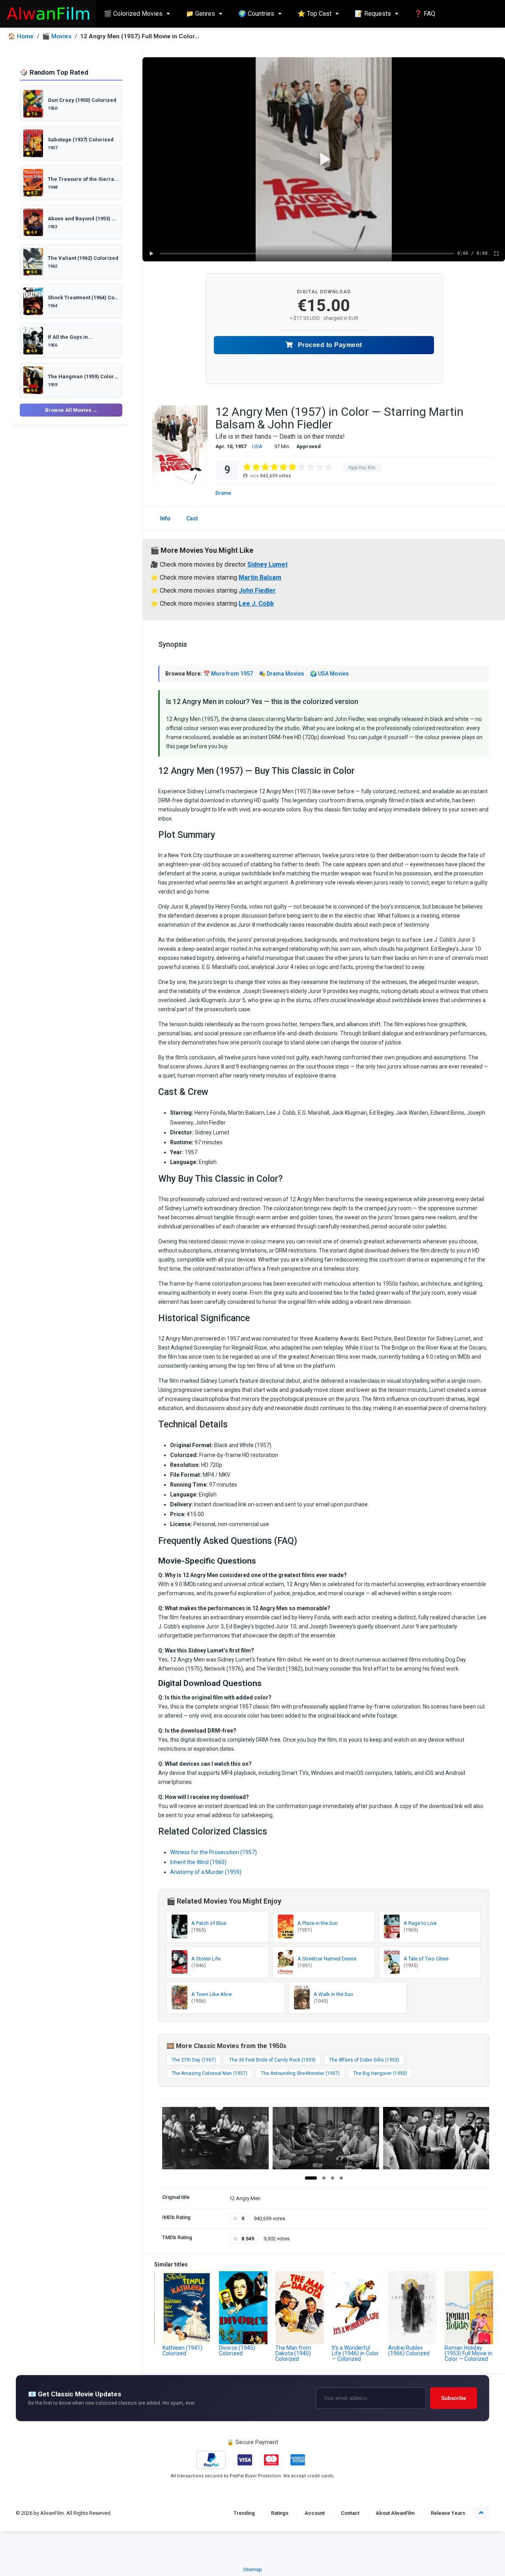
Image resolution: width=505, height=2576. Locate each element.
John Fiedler (257, 590)
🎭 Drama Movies (281, 674)
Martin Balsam (260, 577)
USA (257, 446)
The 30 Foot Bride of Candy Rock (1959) (272, 2060)
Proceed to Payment (329, 345)
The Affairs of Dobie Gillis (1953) (364, 2060)
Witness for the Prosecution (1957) (213, 1852)
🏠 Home (21, 37)
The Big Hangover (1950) (380, 2073)
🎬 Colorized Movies (133, 14)
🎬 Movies (57, 37)
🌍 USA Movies (329, 674)
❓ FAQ (425, 14)
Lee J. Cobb (256, 604)
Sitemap (252, 2569)
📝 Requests (373, 14)
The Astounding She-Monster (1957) (300, 2073)
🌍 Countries (256, 14)
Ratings (280, 2513)
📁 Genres (200, 14)
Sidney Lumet (267, 564)
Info (165, 518)
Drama (223, 493)
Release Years (448, 2513)
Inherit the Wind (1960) (198, 1862)
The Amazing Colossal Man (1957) (209, 2073)
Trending (244, 2513)
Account (315, 2513)
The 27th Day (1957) (194, 2060)
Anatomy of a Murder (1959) (206, 1872)
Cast (192, 518)
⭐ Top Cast (314, 14)
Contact (350, 2513)
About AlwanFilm (395, 2513)
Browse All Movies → (71, 410)
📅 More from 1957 (228, 674)
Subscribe (454, 2398)
